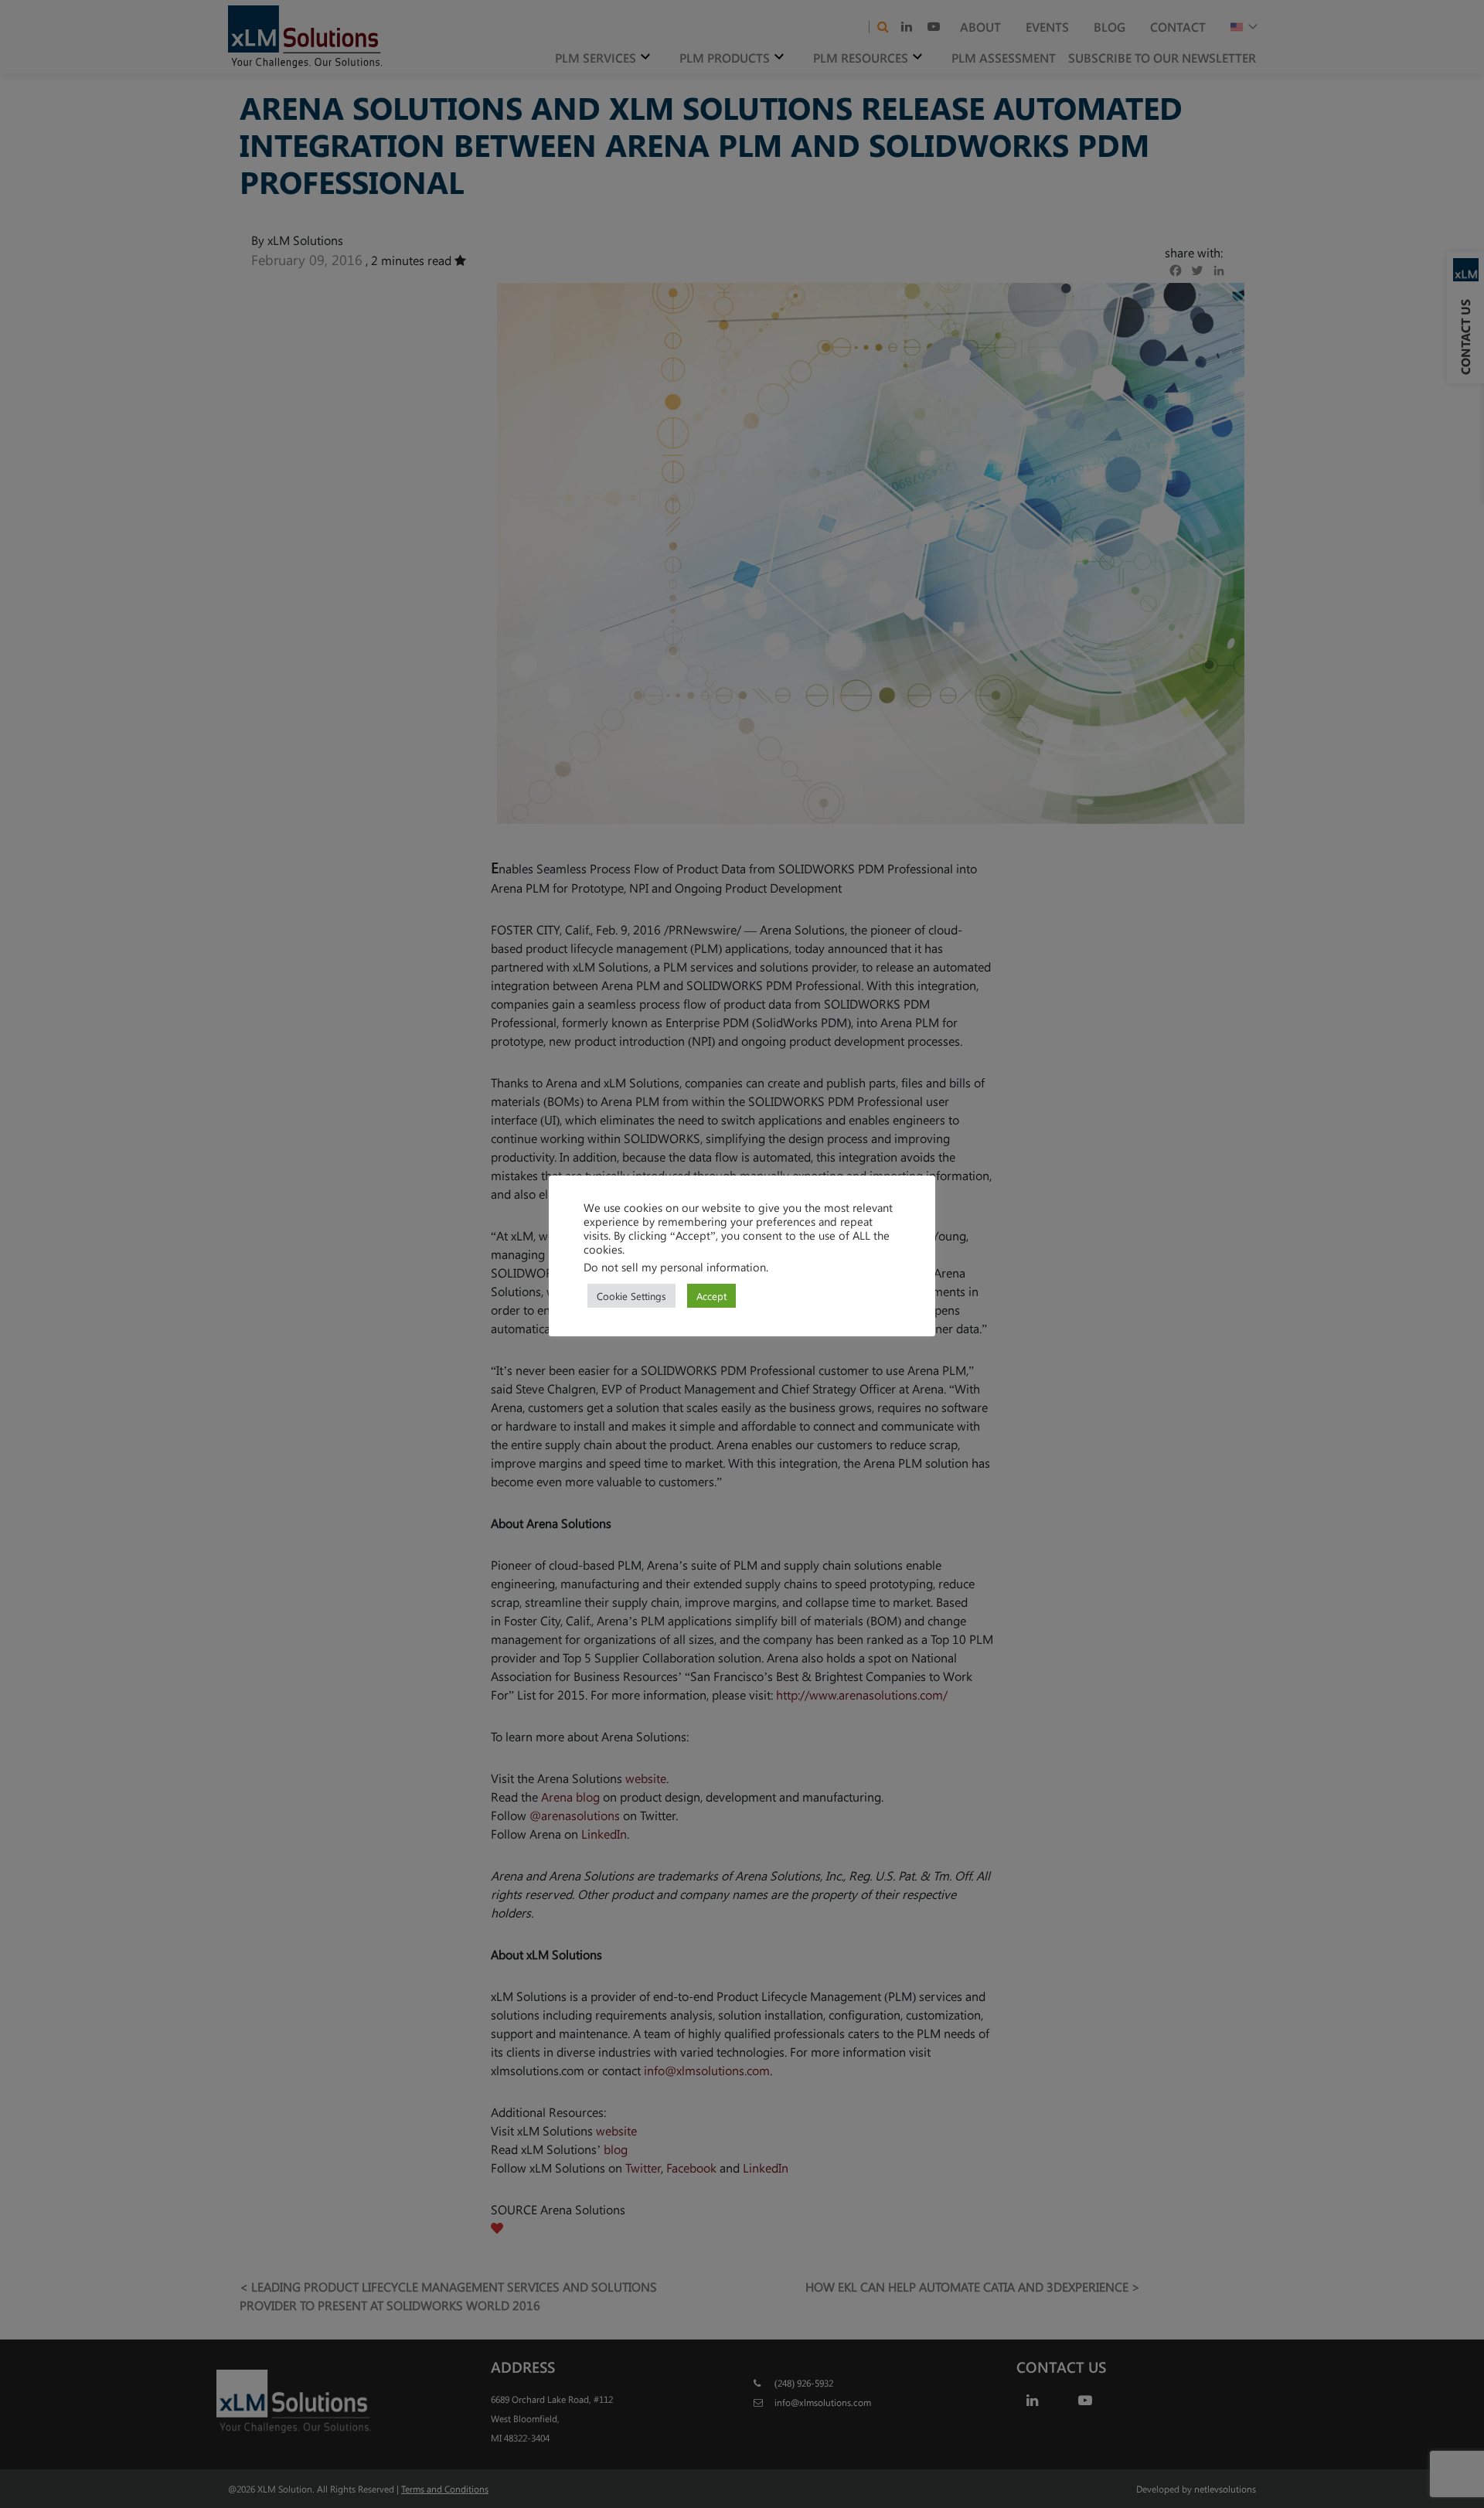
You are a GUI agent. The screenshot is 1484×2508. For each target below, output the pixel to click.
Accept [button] (711, 1296)
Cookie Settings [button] (631, 1296)
